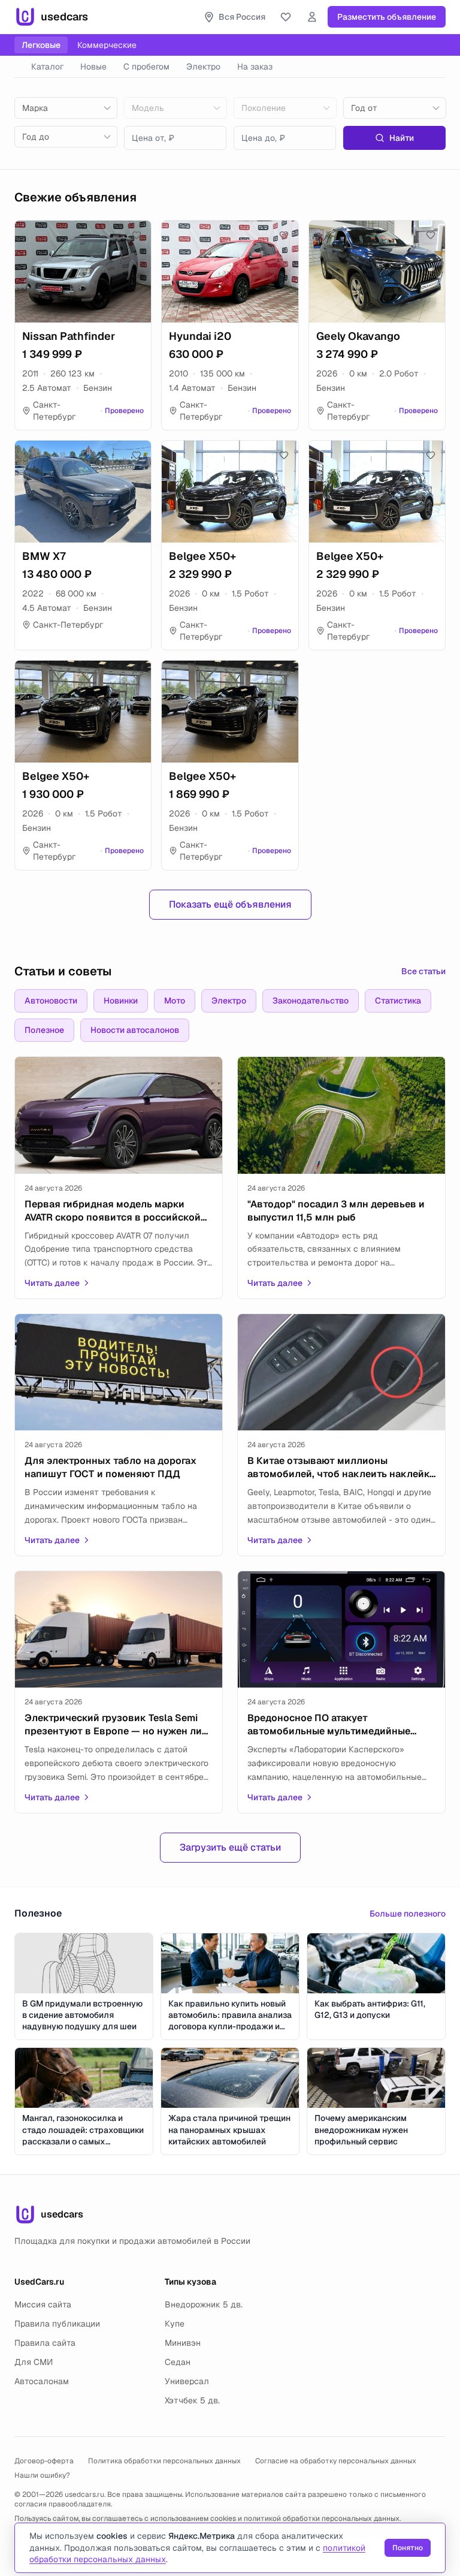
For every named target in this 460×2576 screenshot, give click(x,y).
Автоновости (51, 1001)
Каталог (47, 67)
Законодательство (311, 1001)
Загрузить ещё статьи (230, 1847)
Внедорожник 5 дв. (204, 2304)
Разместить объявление (387, 17)
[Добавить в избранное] (137, 235)
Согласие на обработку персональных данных (336, 2461)
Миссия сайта (43, 2304)
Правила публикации (57, 2324)
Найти (402, 138)
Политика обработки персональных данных (164, 2461)
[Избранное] (286, 17)
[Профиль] (312, 17)
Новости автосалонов (135, 1030)
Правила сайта (45, 2343)
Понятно (408, 2548)
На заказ (255, 67)
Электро (203, 67)
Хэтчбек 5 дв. (192, 2400)
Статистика (398, 1001)
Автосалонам (42, 2381)
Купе (175, 2324)
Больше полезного (408, 1914)
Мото (175, 1001)
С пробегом (146, 67)
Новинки (121, 1001)
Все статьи (423, 971)
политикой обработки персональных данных (322, 2518)
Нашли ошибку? (42, 2475)
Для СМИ (34, 2362)
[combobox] (66, 108)
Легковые (41, 45)
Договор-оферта (44, 2461)
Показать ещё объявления (230, 904)
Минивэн (183, 2343)
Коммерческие (107, 45)
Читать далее (52, 1283)
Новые (93, 67)
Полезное (44, 1030)
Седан (178, 2362)
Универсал (187, 2381)
